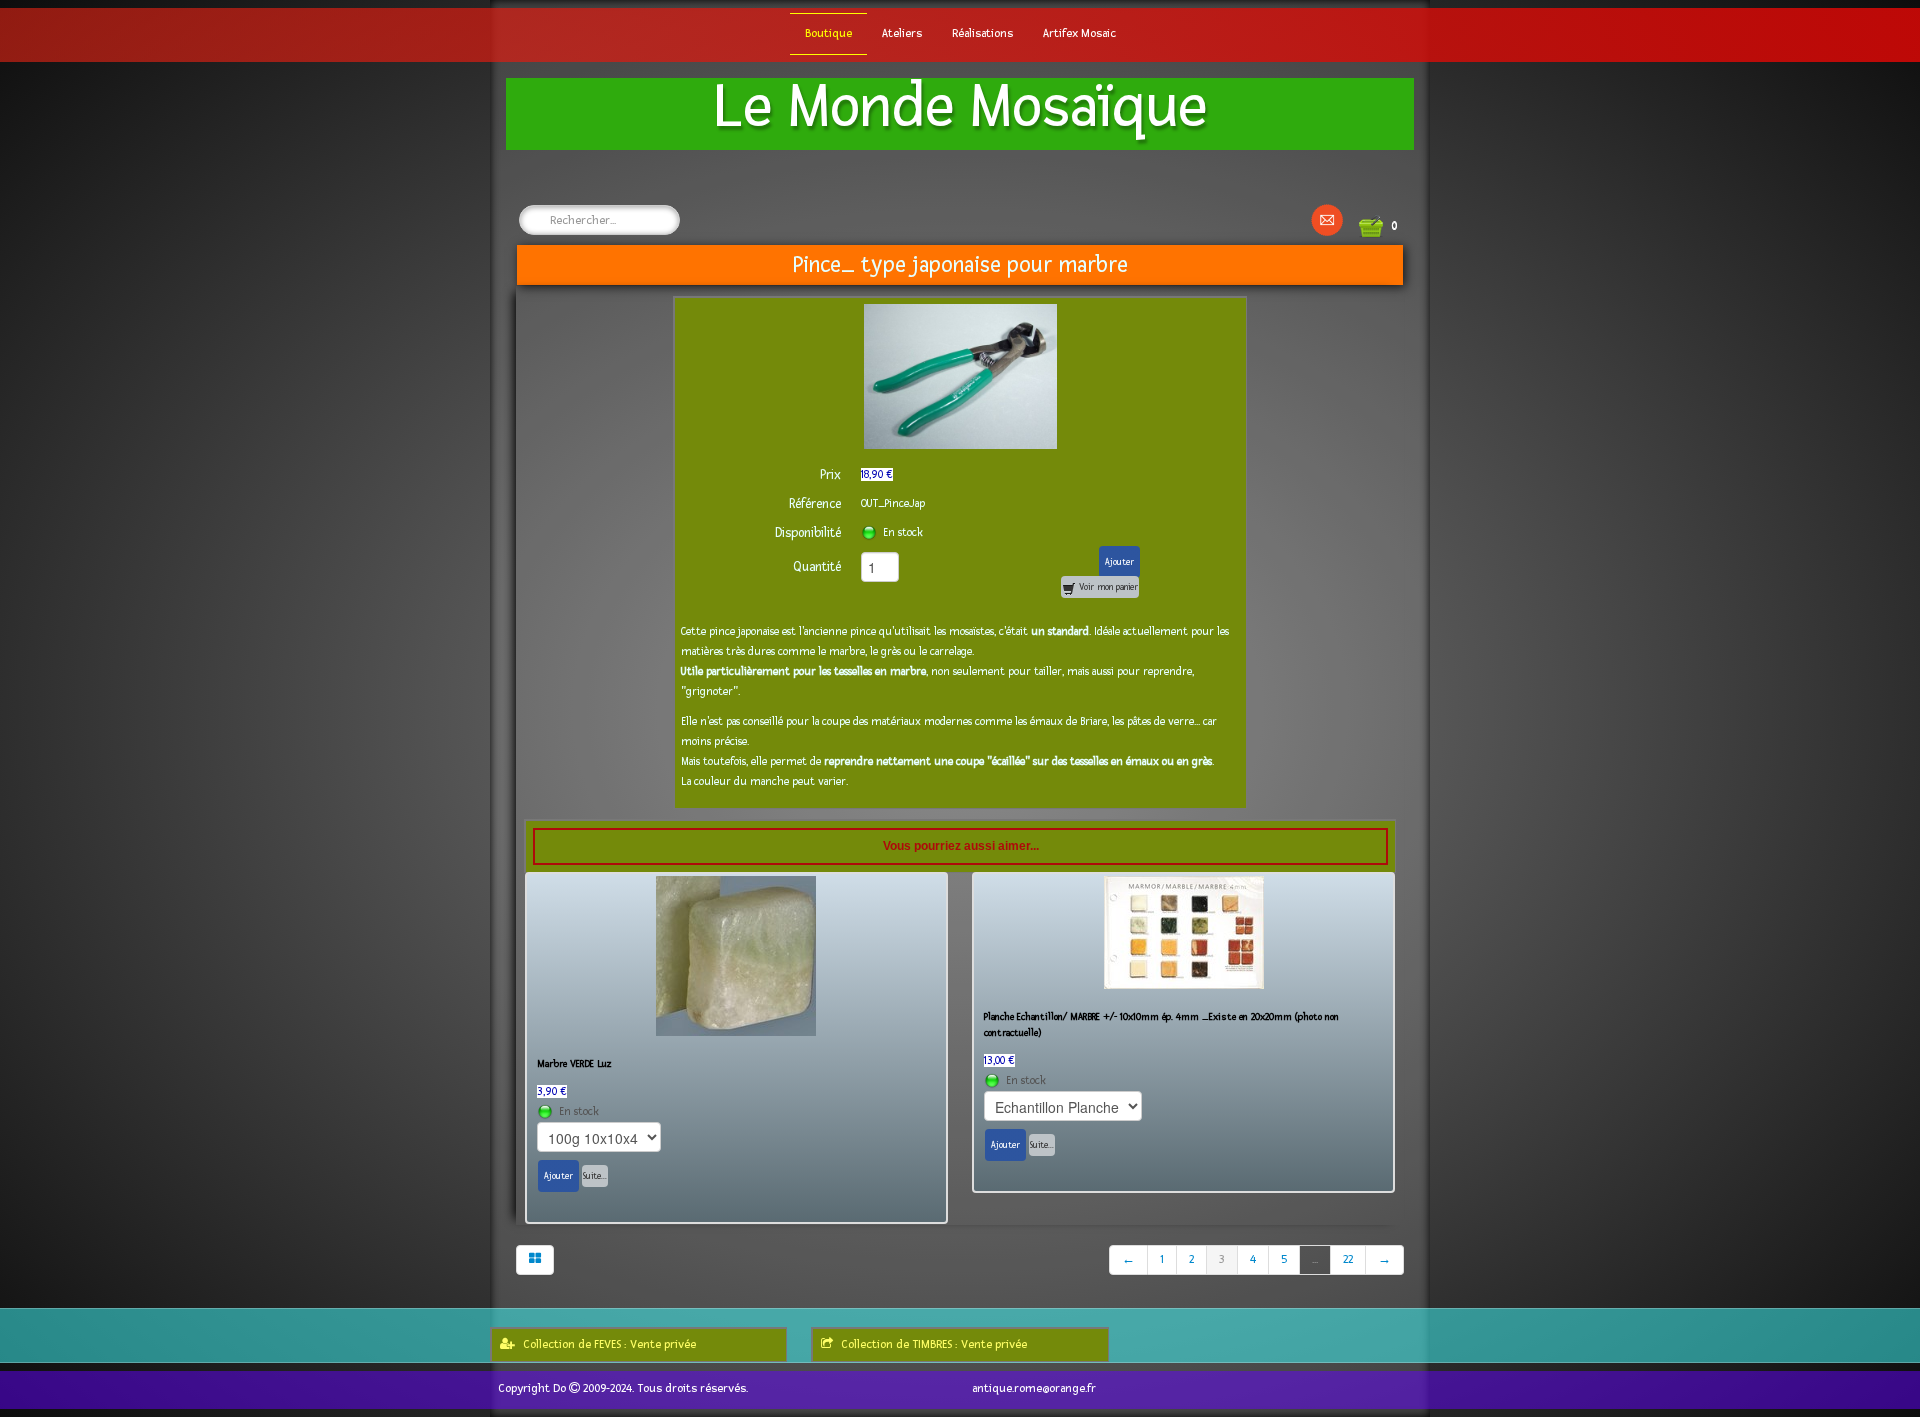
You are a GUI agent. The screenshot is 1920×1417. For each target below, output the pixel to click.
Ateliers (902, 33)
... (1315, 1259)
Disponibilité (808, 533)
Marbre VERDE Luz (574, 1064)
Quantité (817, 567)
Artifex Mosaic (1079, 33)
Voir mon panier (1107, 587)
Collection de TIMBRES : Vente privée (934, 1344)
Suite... (595, 1176)
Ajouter (1119, 562)
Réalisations (982, 33)
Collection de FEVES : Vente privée (609, 1344)
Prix (830, 475)
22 (1348, 1259)
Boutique (828, 33)
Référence (815, 504)
